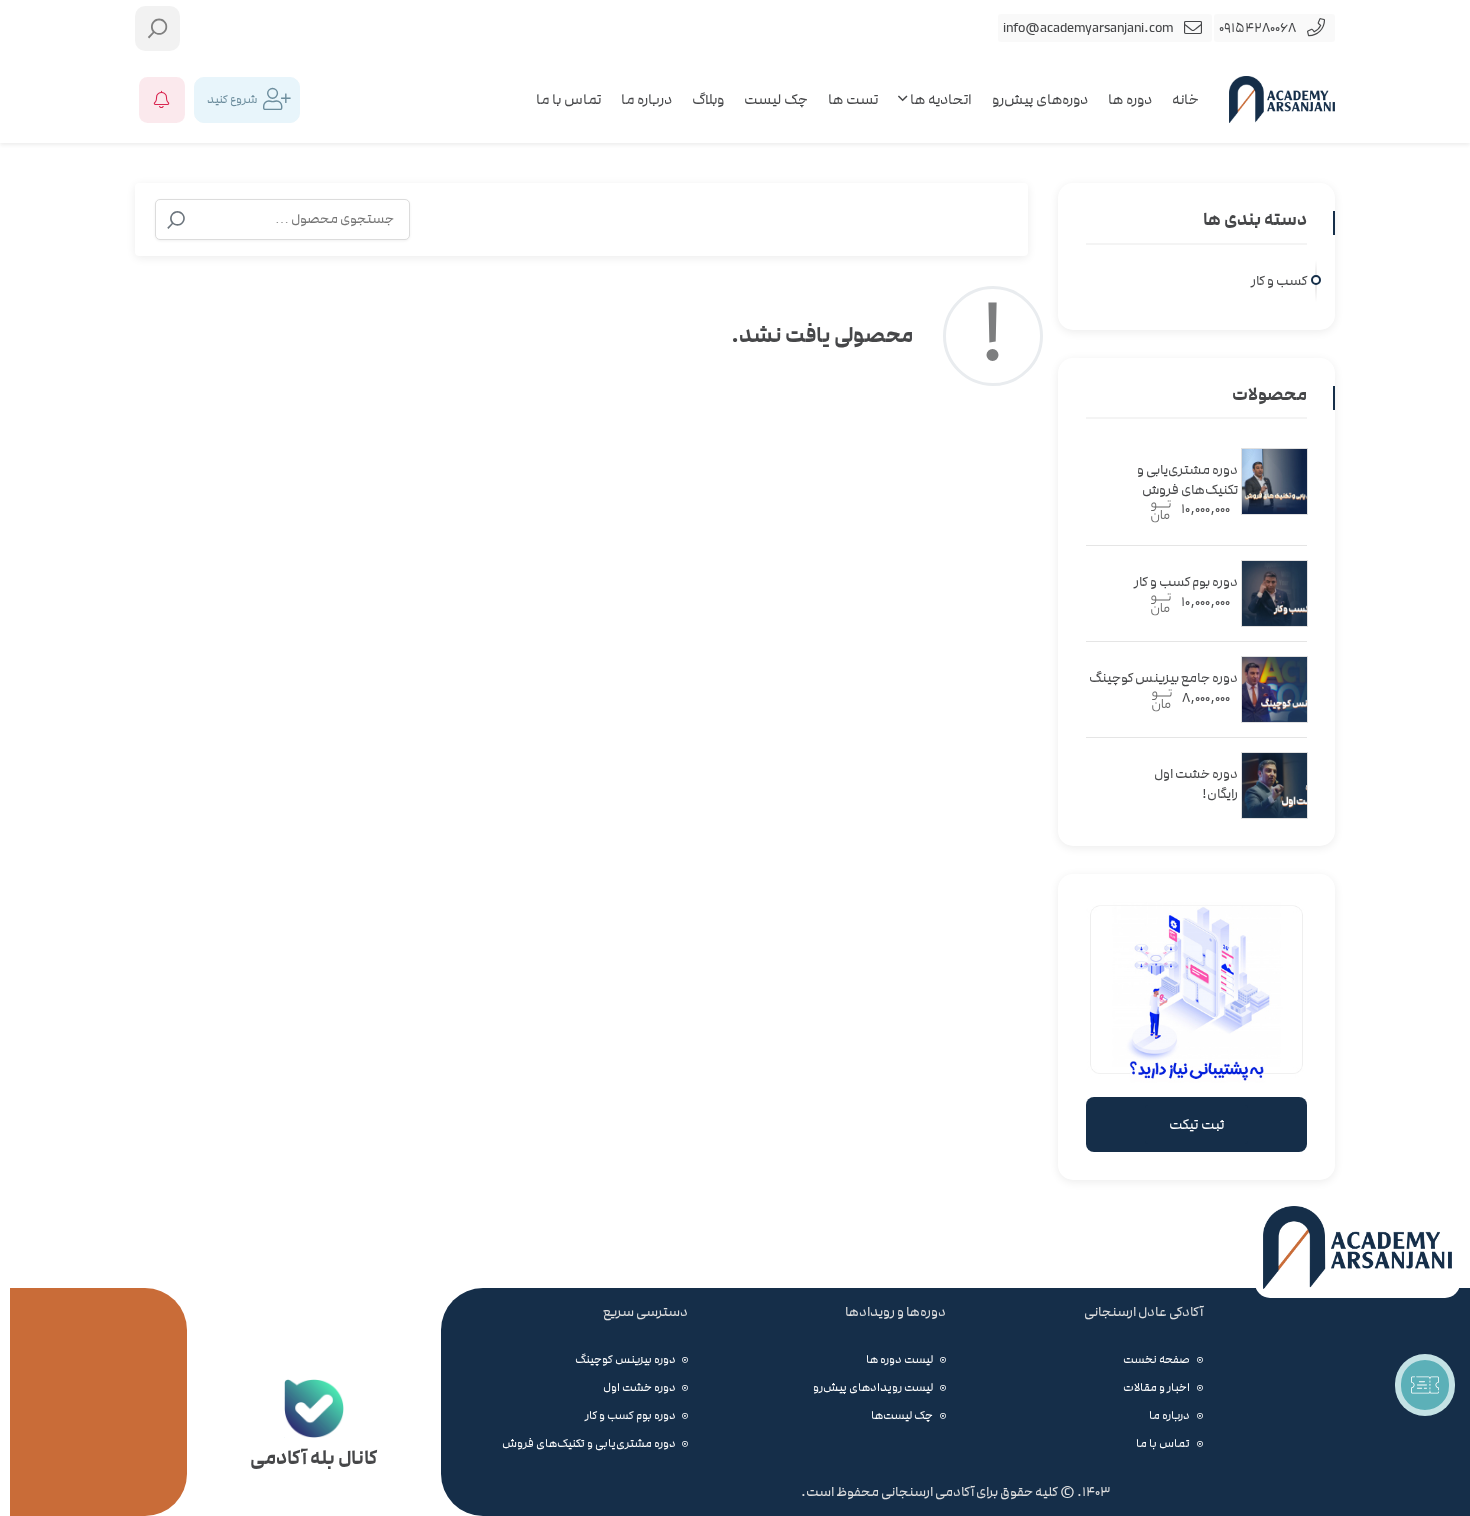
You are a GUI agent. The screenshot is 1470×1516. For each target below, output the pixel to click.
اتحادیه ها (939, 99)
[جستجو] (176, 220)
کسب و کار (1279, 281)
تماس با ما (568, 99)
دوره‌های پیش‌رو (1040, 99)
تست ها (853, 99)
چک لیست (776, 99)
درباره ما (646, 99)
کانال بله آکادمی (313, 1457)
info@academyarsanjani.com (1088, 28)
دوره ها (1130, 99)
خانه (1185, 99)
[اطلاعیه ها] (162, 100)
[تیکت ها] (1425, 1385)
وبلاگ (708, 99)
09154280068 (1257, 28)
